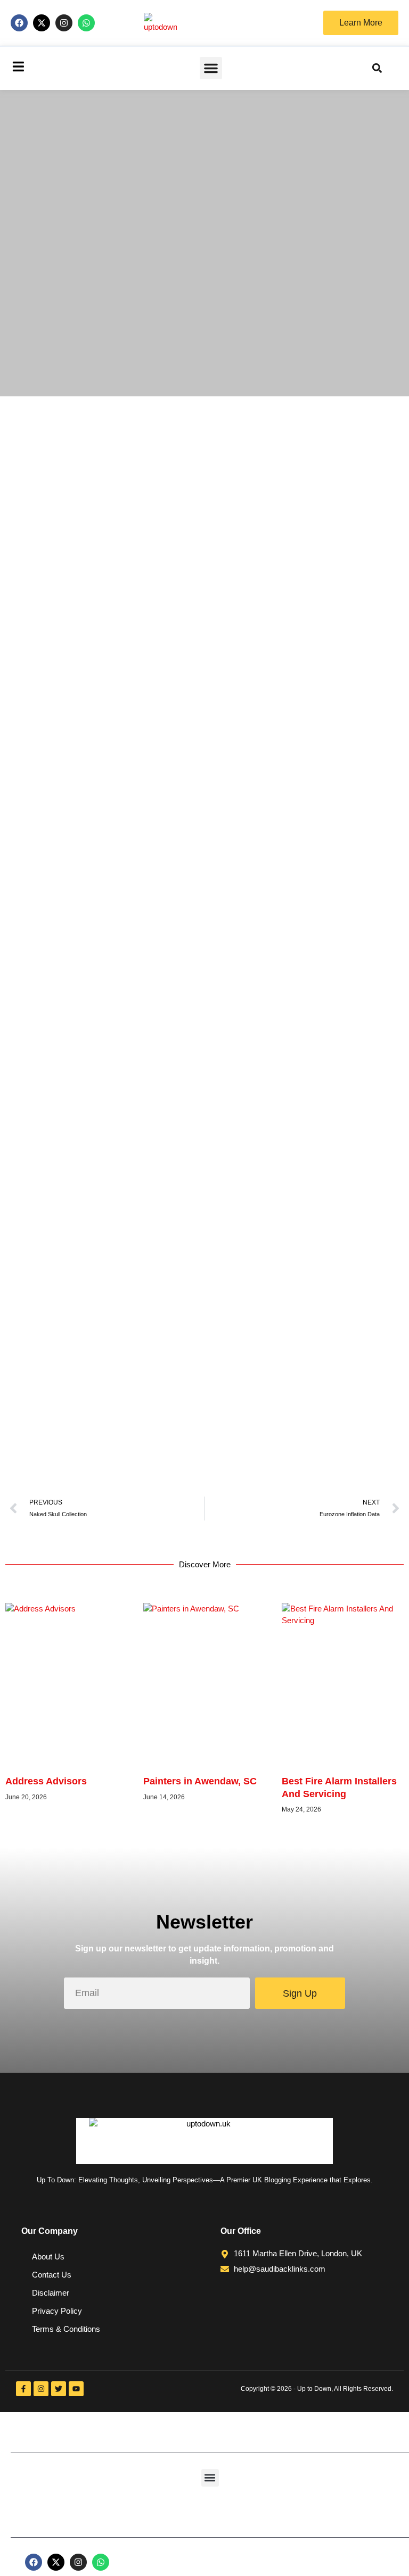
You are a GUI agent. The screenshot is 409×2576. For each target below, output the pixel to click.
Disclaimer (51, 2293)
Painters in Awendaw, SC (200, 1781)
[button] (211, 68)
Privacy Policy (57, 2311)
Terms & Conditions (66, 2329)
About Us (48, 2257)
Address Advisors (46, 1781)
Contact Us (52, 2275)
